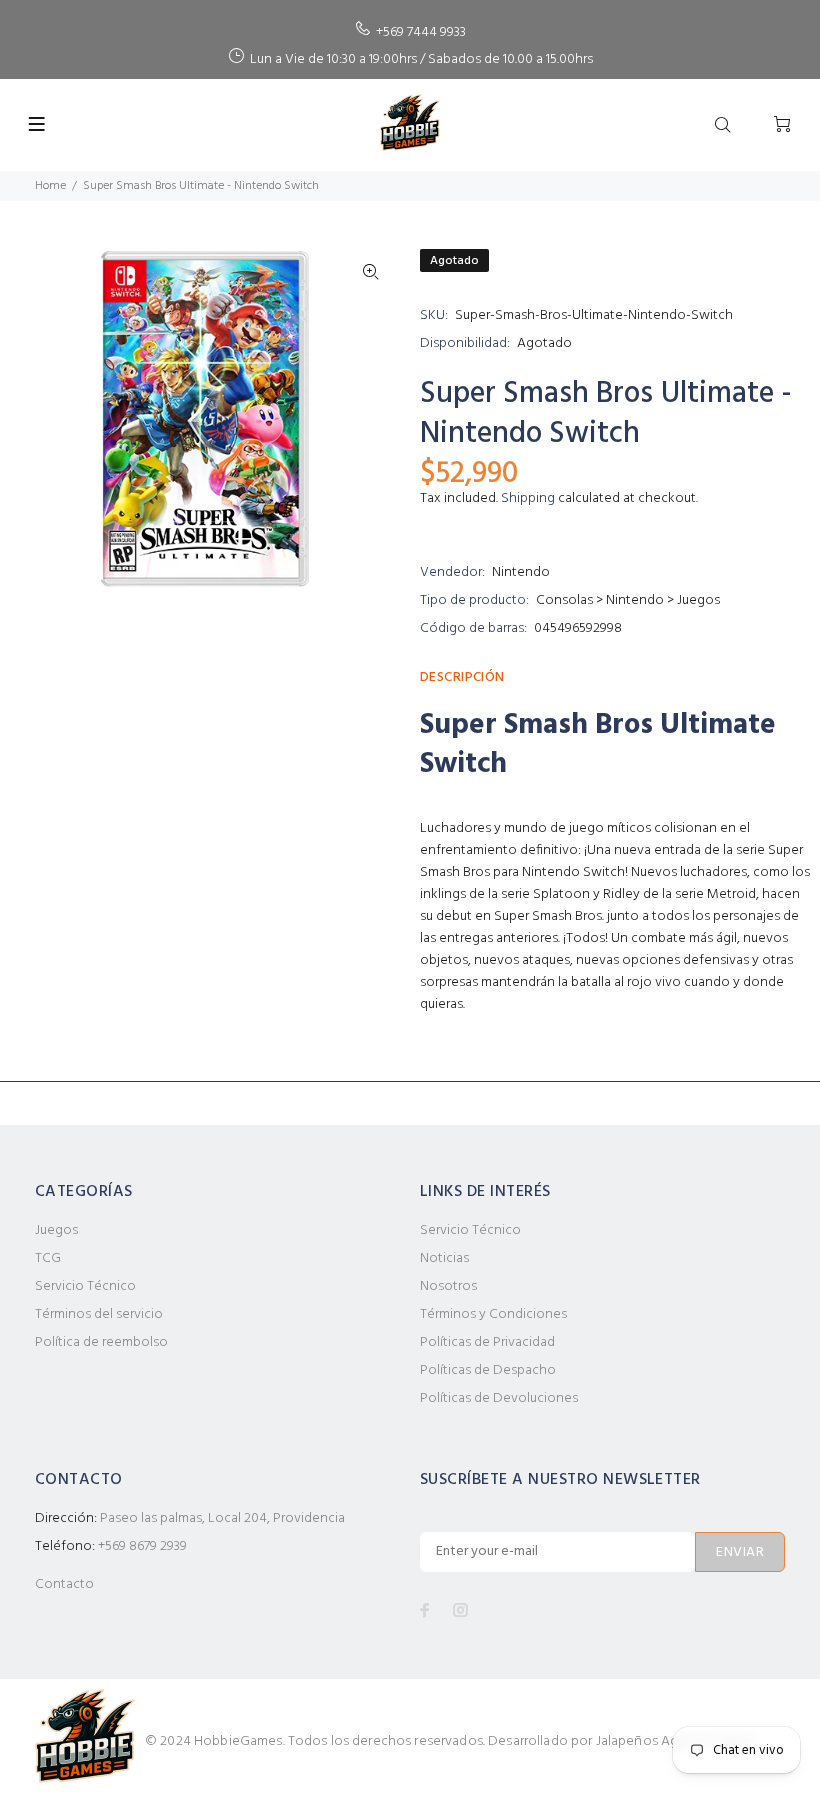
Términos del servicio (99, 1314)
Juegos (56, 1230)
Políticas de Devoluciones (499, 1398)
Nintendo (521, 572)
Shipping (528, 498)
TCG (48, 1258)
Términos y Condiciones (493, 1314)
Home (50, 186)
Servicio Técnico (85, 1286)
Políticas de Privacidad (487, 1342)
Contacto (64, 1584)
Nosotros (448, 1286)
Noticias (444, 1258)
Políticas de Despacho (488, 1370)
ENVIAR (740, 1552)
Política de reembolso (101, 1342)
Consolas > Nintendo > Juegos (628, 600)
